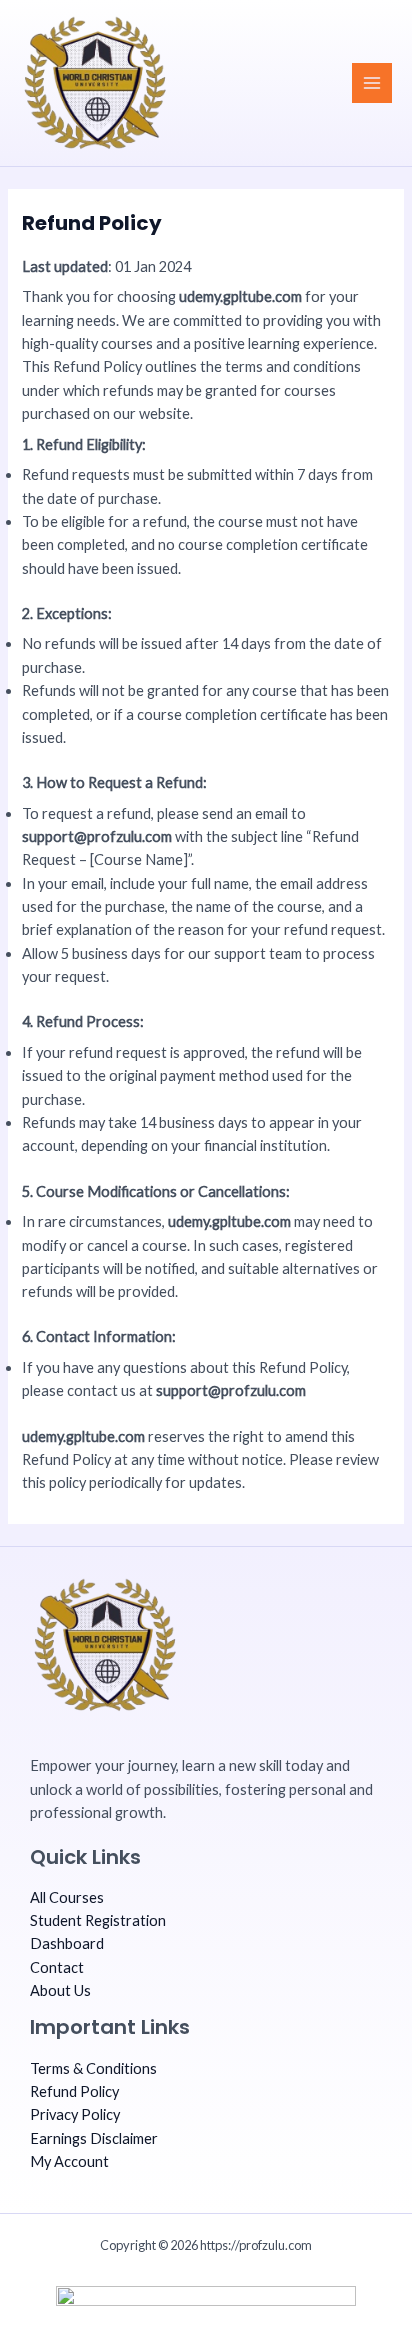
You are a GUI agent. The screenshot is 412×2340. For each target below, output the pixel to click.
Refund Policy (74, 2091)
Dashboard (67, 1943)
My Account (69, 2161)
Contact (57, 1967)
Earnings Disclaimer (94, 2138)
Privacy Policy (75, 2114)
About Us (60, 1990)
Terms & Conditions (93, 2068)
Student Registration (98, 1920)
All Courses (67, 1897)
